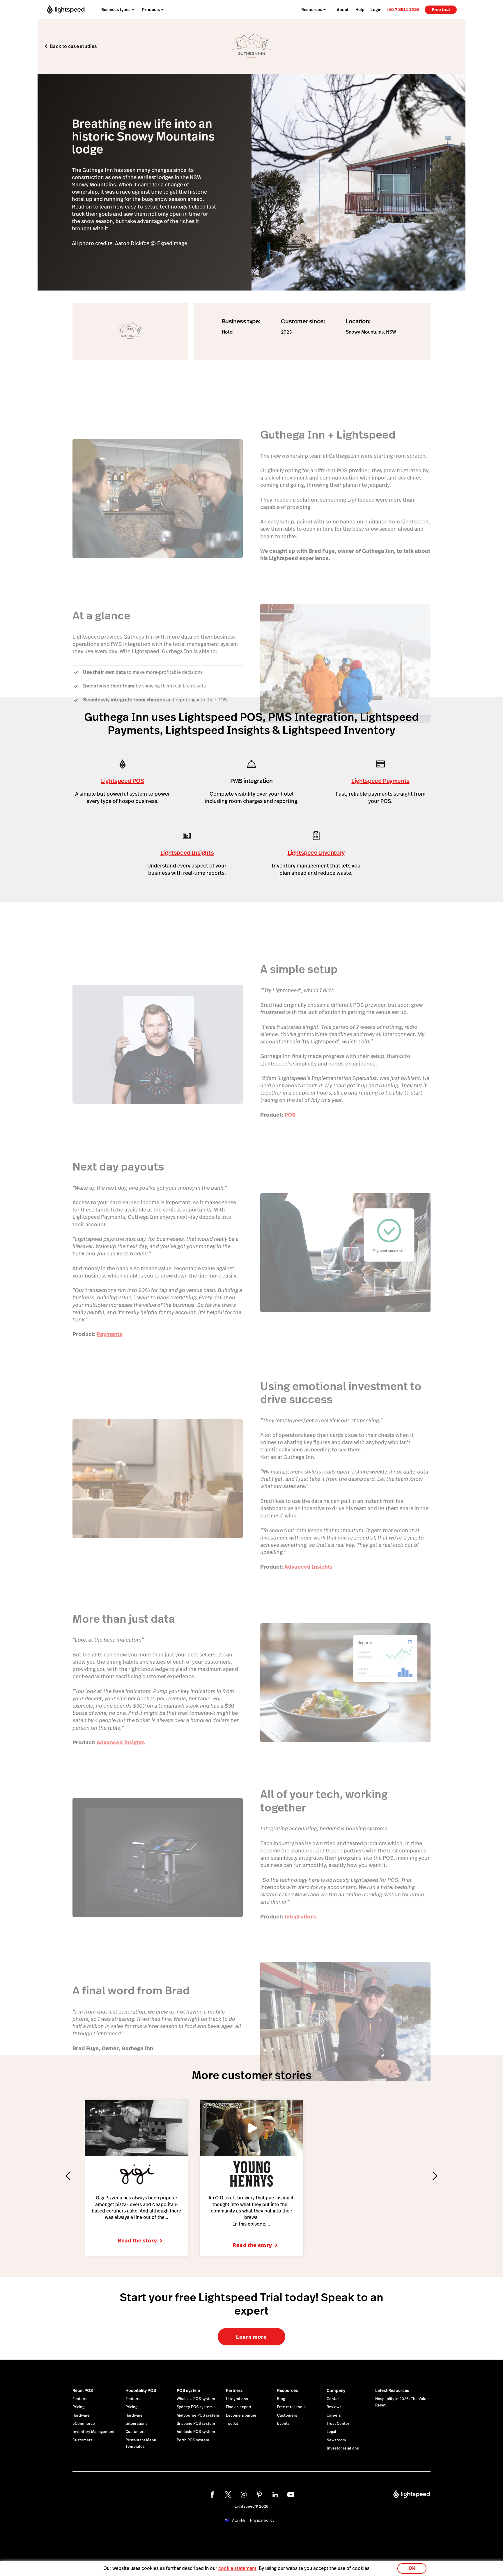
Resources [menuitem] (312, 10)
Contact (334, 2399)
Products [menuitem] (151, 10)
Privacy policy (262, 2520)
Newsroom (336, 2440)
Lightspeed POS (122, 781)
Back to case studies (73, 46)
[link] (403, 9)
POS (290, 1115)
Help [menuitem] (360, 10)
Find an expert (239, 2407)
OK (412, 2568)
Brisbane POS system (196, 2424)
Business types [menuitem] (116, 10)
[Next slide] (435, 2176)
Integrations (301, 1917)
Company (336, 2390)
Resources (288, 2390)
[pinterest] (259, 2495)
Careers (334, 2415)
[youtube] (291, 2495)
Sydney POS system (195, 2407)
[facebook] (212, 2495)
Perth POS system (193, 2440)
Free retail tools (291, 2407)
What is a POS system (196, 2399)
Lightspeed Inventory (316, 853)
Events (283, 2424)
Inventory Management (94, 2432)
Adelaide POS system (196, 2432)
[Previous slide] (68, 2176)
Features (80, 2399)
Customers (83, 2440)
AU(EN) (238, 2521)
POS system (188, 2390)
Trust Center (338, 2424)
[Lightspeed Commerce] (66, 9)
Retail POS (83, 2390)
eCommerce (84, 2424)
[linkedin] (275, 2495)
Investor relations (343, 2448)
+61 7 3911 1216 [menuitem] (403, 9)
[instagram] (244, 2495)
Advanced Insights (309, 1567)
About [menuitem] (343, 10)
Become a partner (242, 2415)
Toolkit (232, 2424)
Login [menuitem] (376, 10)
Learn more (251, 2337)
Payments (109, 1334)
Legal (331, 2432)
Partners (234, 2390)
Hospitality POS (141, 2390)
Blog (281, 2399)
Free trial (441, 10)
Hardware (81, 2415)
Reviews (334, 2407)
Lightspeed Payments (380, 781)
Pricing (78, 2407)
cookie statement (237, 2568)
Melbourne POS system (198, 2415)
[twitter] (228, 2495)
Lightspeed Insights (187, 853)
